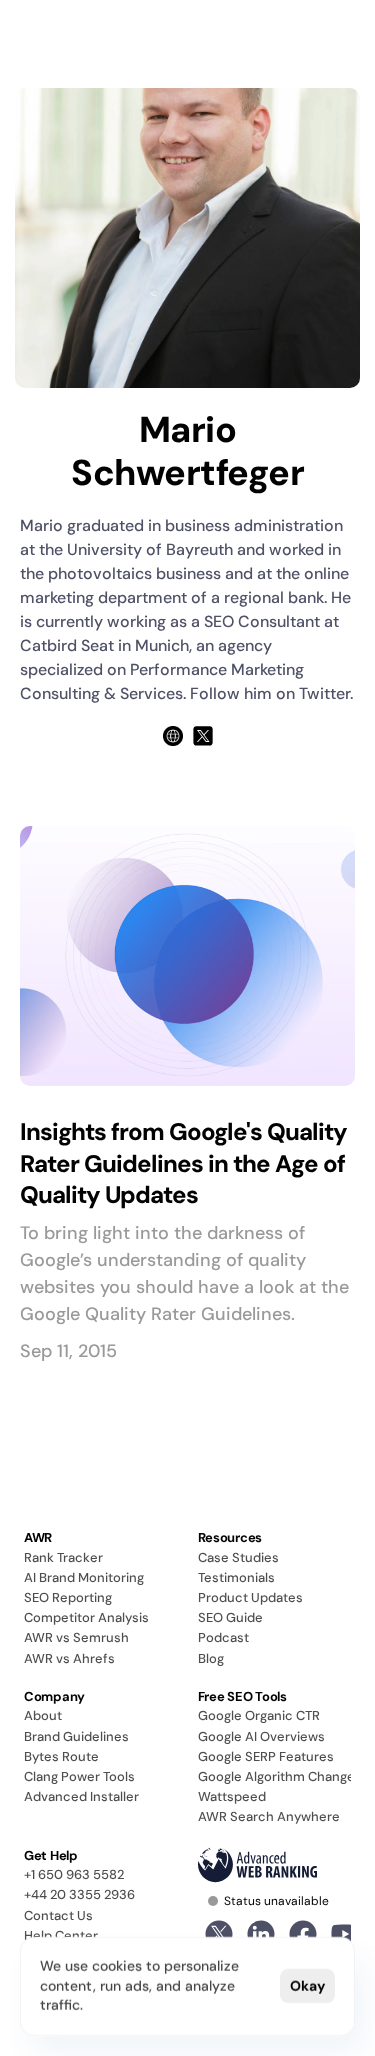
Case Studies (238, 1557)
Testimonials (236, 1577)
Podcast (223, 1637)
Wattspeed (232, 1796)
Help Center (61, 1935)
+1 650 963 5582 (74, 1874)
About (43, 1715)
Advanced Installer (81, 1796)
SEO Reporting (68, 1597)
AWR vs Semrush (76, 1637)
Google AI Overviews (261, 1736)
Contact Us (58, 1915)
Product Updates (250, 1597)
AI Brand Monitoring (84, 1577)
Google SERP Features (266, 1756)
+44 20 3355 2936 (79, 1894)
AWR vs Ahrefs (69, 1658)
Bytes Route (61, 1756)
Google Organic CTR (259, 1715)
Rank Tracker (63, 1557)
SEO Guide (230, 1617)
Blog (211, 1658)
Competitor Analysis (86, 1617)
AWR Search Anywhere (269, 1816)
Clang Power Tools (79, 1776)
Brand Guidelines (76, 1736)
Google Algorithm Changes (280, 1776)
